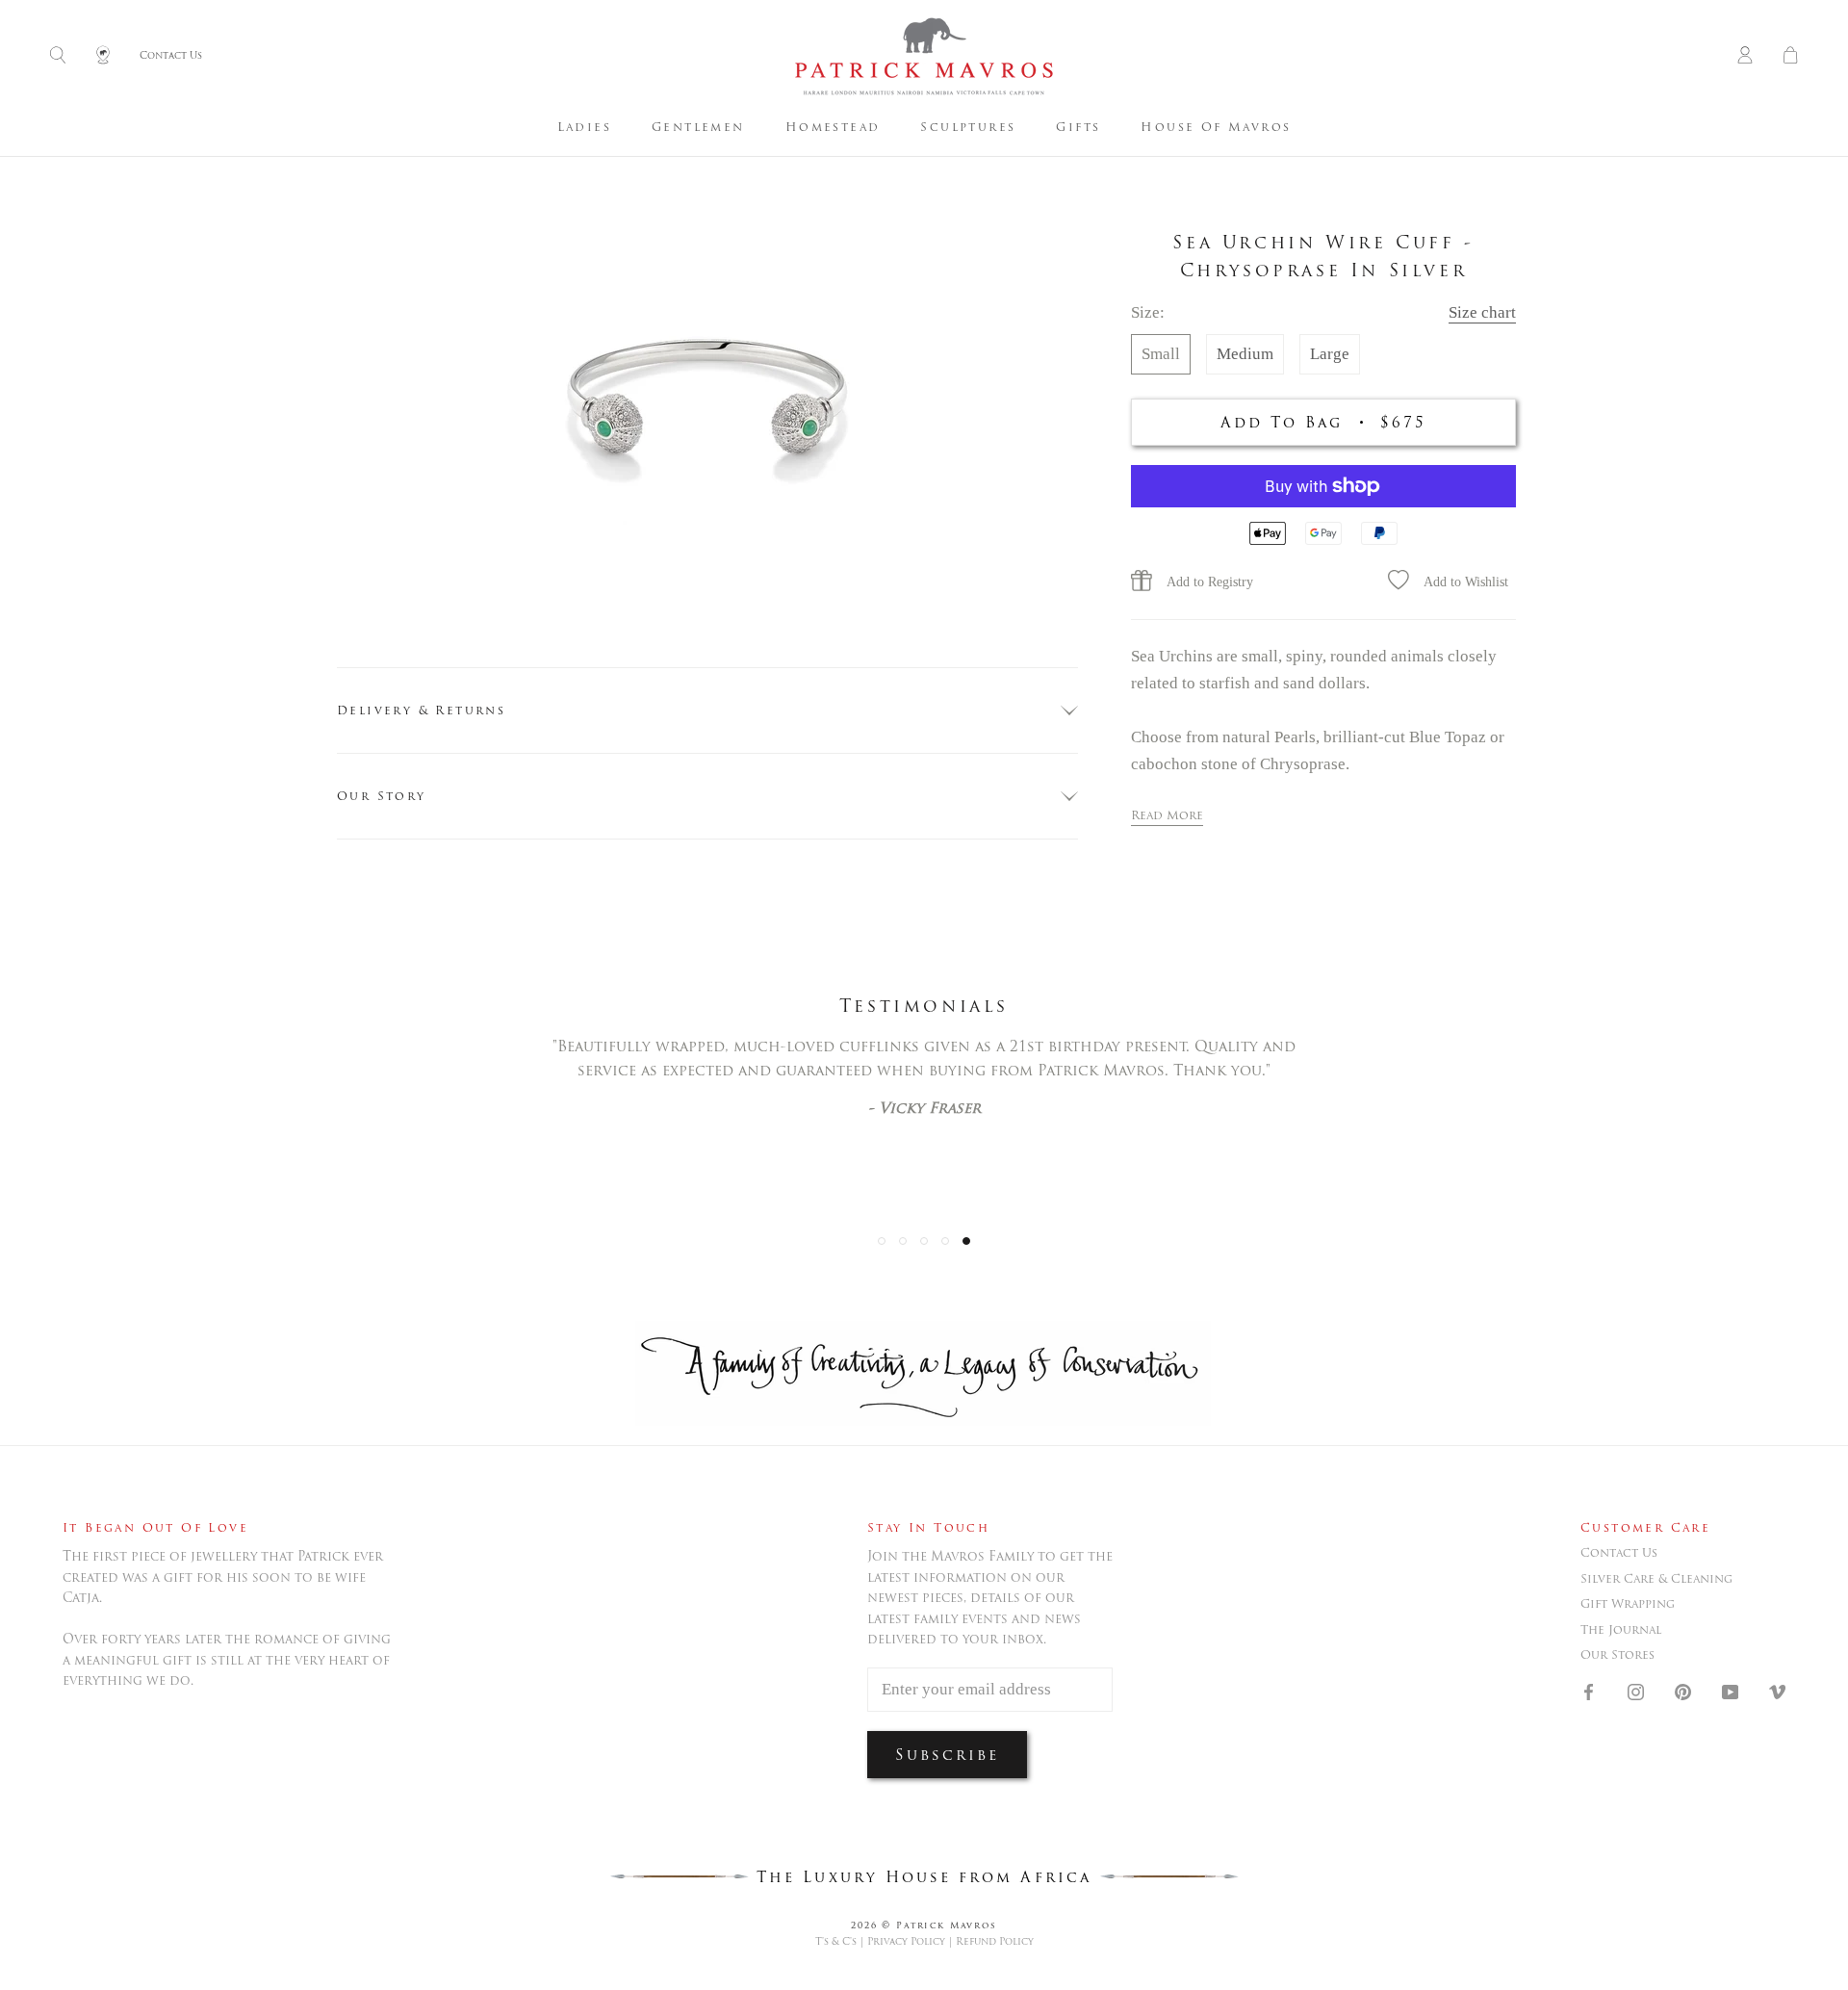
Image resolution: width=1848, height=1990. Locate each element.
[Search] (58, 56)
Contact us (1619, 1553)
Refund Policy (995, 1941)
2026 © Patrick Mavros (924, 1925)
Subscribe (947, 1755)
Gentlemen (698, 127)
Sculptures (968, 127)
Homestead (833, 127)
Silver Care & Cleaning (1656, 1579)
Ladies (584, 127)
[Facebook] (1589, 1691)
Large (1330, 354)
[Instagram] (1636, 1691)
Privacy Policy (906, 1941)
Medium (1245, 354)
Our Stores (1617, 1655)
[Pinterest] (1683, 1691)
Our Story (382, 796)
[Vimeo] (1777, 1691)
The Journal (1621, 1630)
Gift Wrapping (1628, 1604)
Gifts (1078, 127)
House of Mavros (1216, 127)
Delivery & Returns (421, 710)
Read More (1167, 815)
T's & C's (836, 1941)
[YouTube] (1730, 1691)
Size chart (1482, 312)
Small (1161, 354)
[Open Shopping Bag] (1790, 56)
